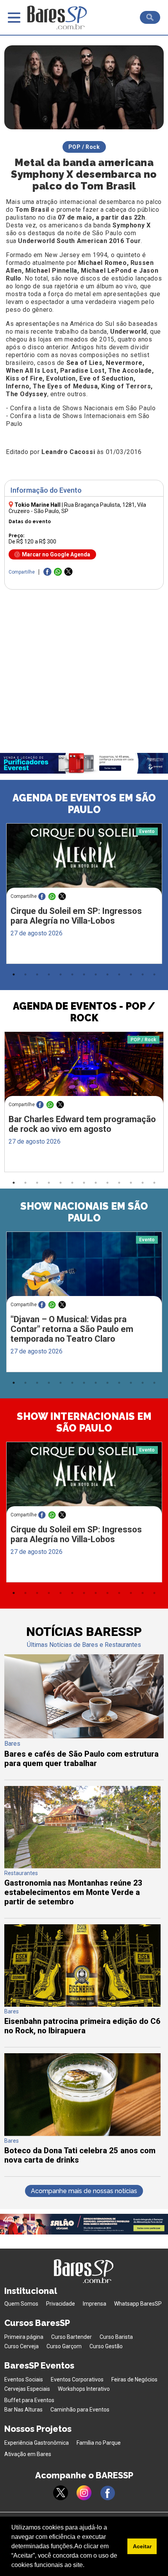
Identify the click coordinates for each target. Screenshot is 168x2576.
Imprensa (95, 2304)
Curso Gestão (106, 2346)
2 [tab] (25, 974)
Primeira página (24, 2337)
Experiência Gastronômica (37, 2443)
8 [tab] (96, 974)
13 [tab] (154, 974)
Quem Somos (21, 2304)
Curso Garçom (64, 2346)
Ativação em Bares (28, 2454)
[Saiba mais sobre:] (84, 1273)
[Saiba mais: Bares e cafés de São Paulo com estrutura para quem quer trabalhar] (84, 1736)
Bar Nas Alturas (23, 2410)
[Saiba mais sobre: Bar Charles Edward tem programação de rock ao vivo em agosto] (84, 1074)
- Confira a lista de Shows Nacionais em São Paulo (81, 408)
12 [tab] (143, 974)
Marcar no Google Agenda (56, 554)
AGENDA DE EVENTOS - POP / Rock (84, 1012)
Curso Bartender (71, 2337)
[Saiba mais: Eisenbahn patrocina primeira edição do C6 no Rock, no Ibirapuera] (82, 2005)
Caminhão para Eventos (80, 2410)
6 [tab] (72, 974)
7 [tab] (84, 974)
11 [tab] (131, 974)
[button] (87, 2566)
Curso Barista (116, 2337)
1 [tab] (14, 974)
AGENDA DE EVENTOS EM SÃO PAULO (84, 804)
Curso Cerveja (21, 2346)
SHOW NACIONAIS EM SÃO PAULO (84, 1212)
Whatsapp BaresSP (138, 2304)
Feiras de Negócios (134, 2379)
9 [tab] (107, 974)
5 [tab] (61, 974)
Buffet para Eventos (29, 2400)
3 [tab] (37, 974)
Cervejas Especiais (27, 2389)
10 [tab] (119, 974)
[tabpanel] (84, 896)
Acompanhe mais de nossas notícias (84, 2191)
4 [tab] (49, 974)
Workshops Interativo (84, 2389)
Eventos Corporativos (77, 2379)
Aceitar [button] (142, 2546)
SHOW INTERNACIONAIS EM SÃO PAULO (84, 1422)
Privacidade (61, 2304)
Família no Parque (99, 2443)
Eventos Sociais (24, 2379)
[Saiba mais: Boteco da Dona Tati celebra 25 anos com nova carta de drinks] (82, 2134)
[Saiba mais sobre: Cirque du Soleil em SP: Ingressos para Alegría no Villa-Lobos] (84, 864)
